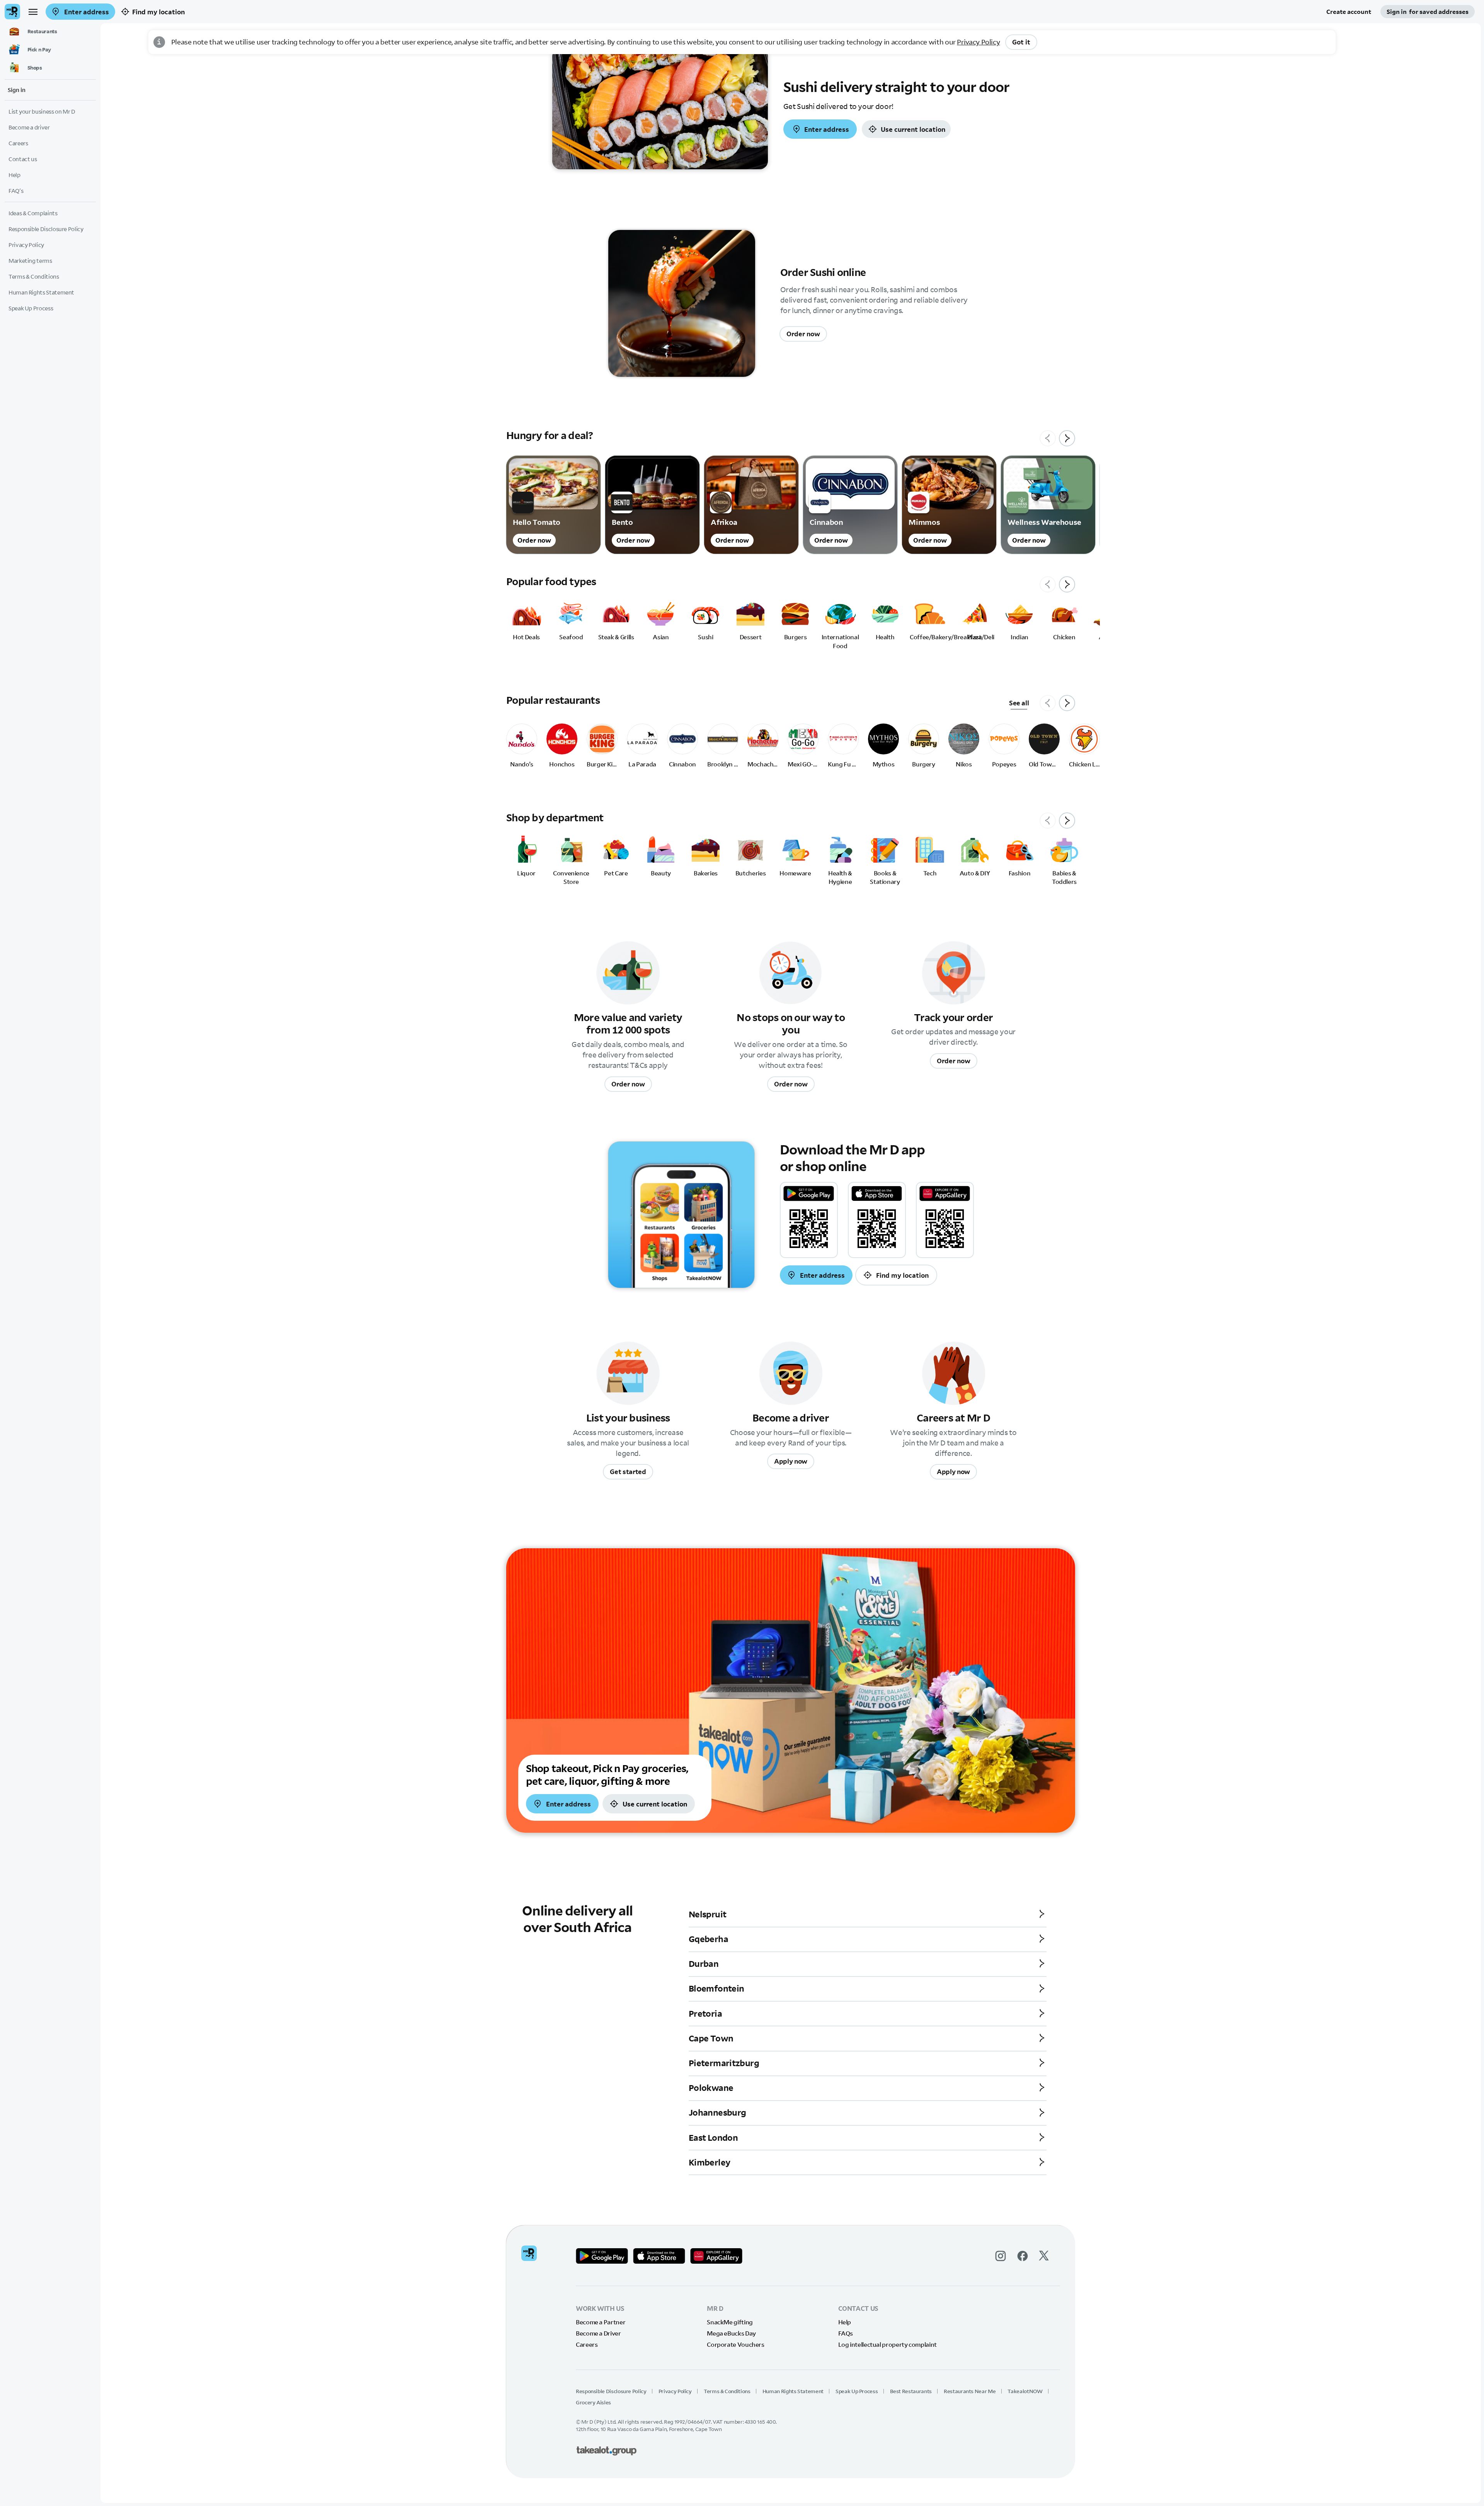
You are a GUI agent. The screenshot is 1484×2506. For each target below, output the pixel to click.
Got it (1021, 42)
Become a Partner (601, 2322)
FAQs (846, 2333)
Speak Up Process (857, 2391)
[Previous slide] (1048, 438)
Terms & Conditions (727, 2391)
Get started (628, 1472)
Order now (803, 334)
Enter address (86, 12)
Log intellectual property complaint (888, 2344)
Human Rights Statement (793, 2391)
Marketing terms (30, 261)
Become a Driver (598, 2333)
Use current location (913, 129)
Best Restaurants (911, 2391)
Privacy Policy (978, 42)
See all (1019, 703)
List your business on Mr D (42, 112)
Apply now (791, 1461)
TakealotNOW (1025, 2391)
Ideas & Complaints (33, 213)
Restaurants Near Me (970, 2391)
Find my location (158, 12)
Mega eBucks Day (731, 2333)
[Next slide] (1067, 438)
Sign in (1428, 12)
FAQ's (16, 191)
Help (845, 2322)
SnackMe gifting (730, 2322)
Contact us (23, 159)
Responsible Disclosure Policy (611, 2391)
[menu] (33, 12)
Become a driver (29, 127)
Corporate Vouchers (736, 2344)
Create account (1349, 12)
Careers (587, 2344)
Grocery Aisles (593, 2402)
